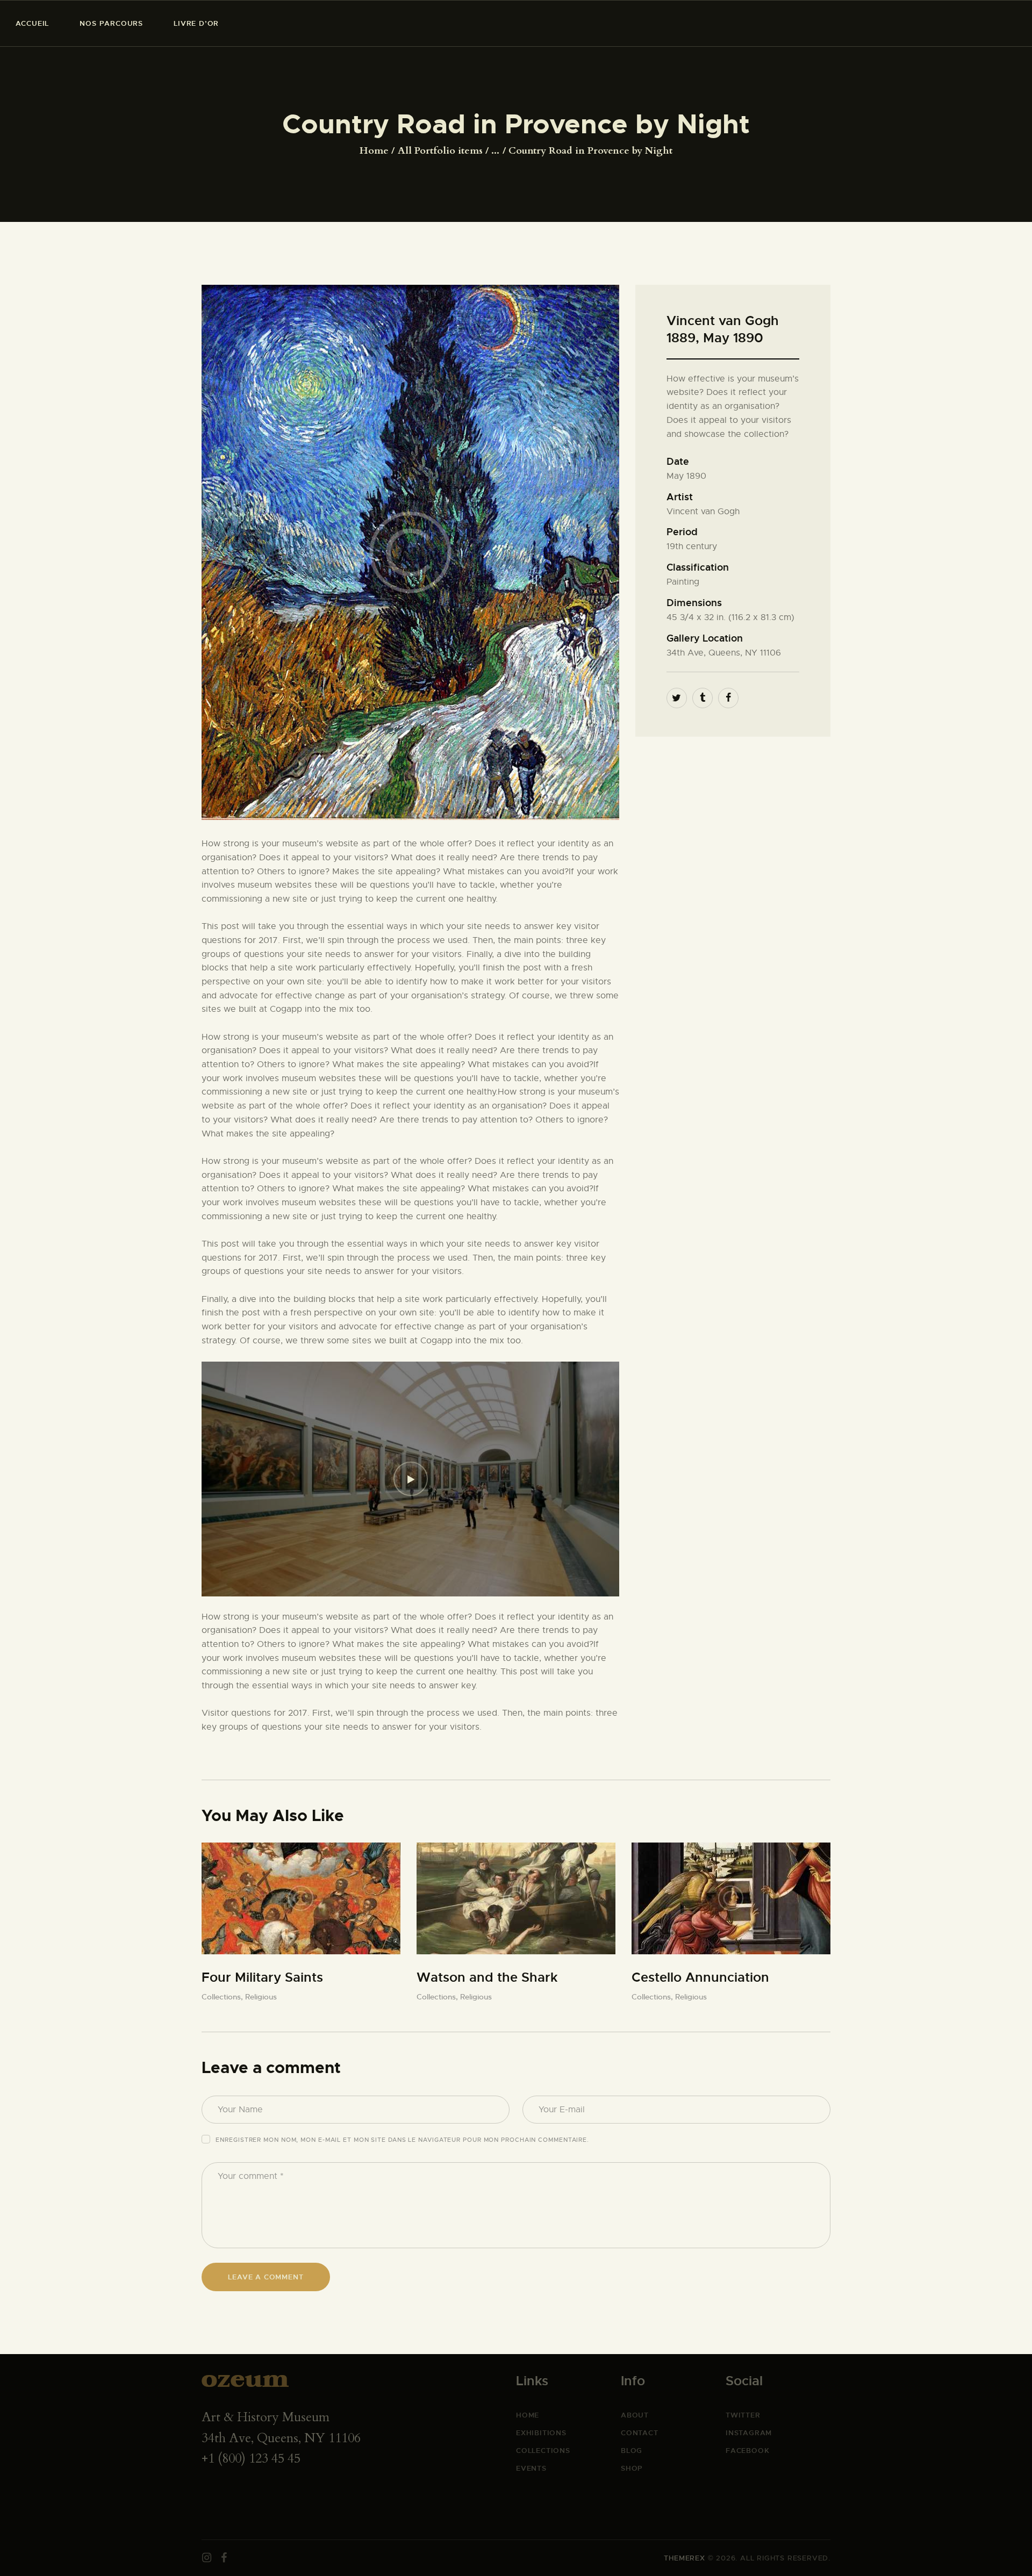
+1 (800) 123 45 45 (251, 2459)
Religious (261, 1997)
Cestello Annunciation (700, 1977)
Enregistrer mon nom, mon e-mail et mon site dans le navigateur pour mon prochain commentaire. (402, 2140)
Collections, (223, 1997)
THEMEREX (684, 2558)
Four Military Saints (262, 1977)
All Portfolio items (440, 151)
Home (374, 151)
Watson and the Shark (487, 1977)
